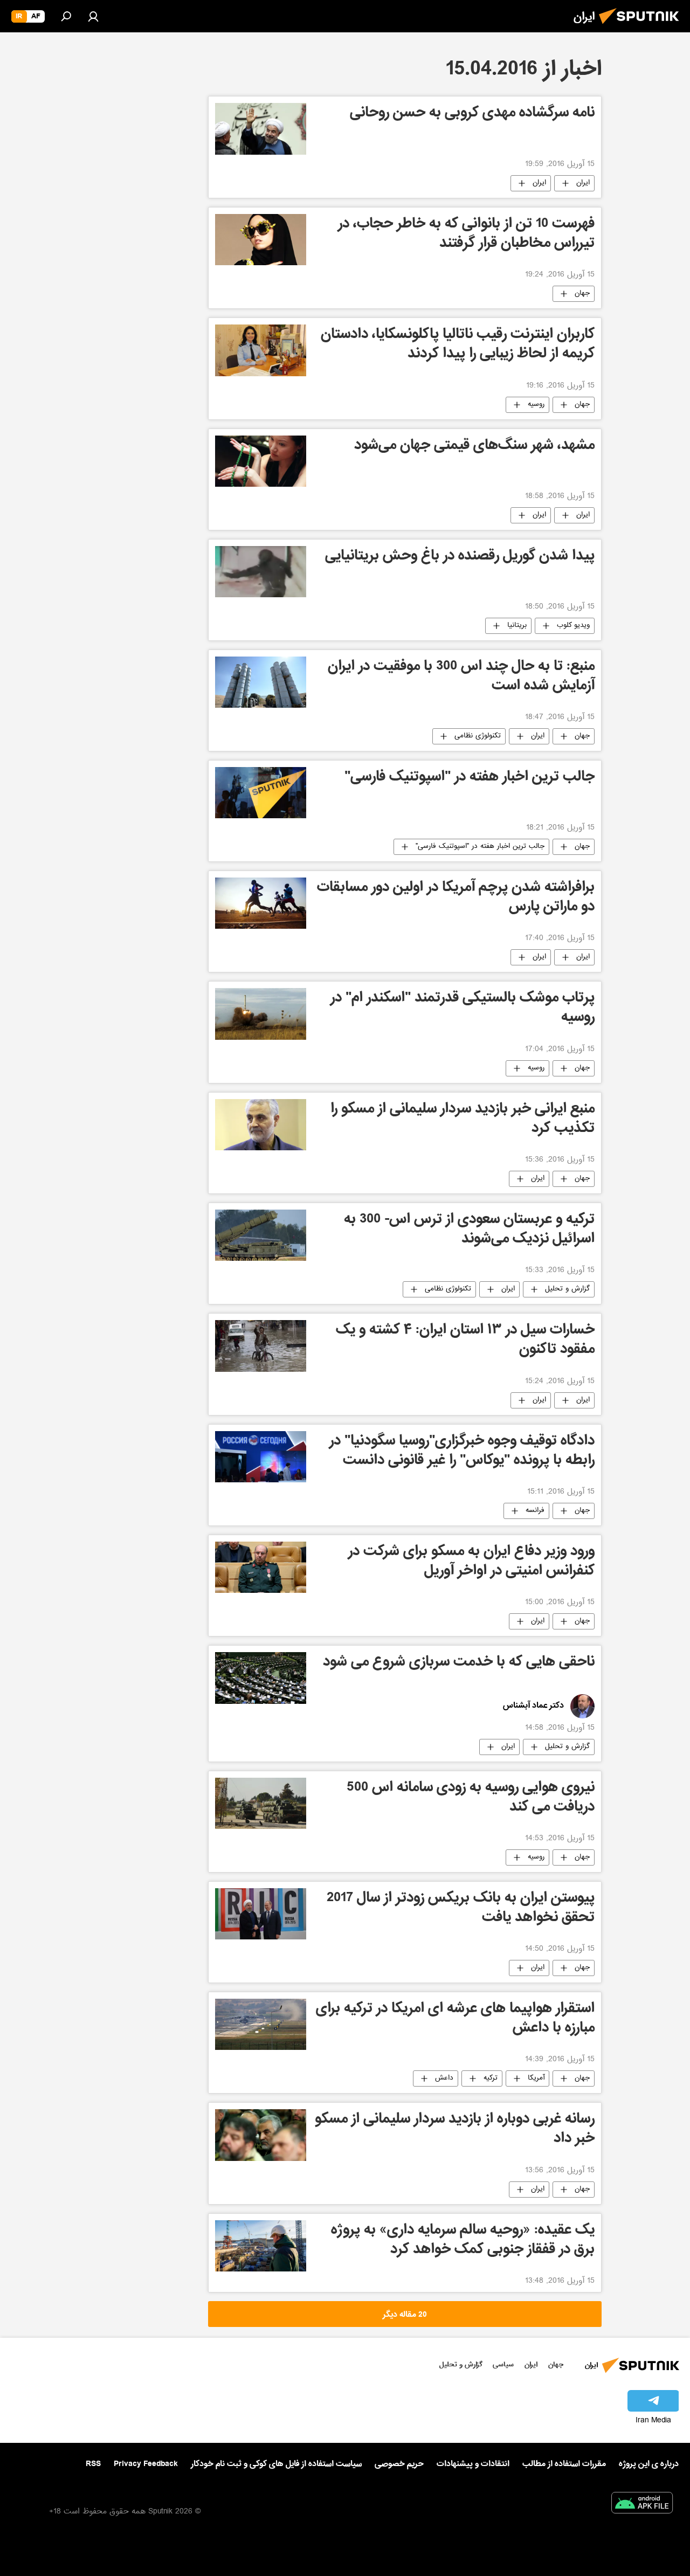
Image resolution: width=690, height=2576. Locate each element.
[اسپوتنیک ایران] (642, 27)
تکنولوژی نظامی (478, 736)
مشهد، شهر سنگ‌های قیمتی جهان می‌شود (474, 447)
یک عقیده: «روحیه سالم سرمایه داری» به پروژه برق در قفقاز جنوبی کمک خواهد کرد (463, 2241)
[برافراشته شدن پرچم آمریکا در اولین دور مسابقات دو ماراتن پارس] (261, 903)
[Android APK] (642, 2505)
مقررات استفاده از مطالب (564, 2464)
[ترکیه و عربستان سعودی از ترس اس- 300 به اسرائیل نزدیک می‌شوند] (261, 1235)
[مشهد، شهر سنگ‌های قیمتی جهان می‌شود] (261, 461)
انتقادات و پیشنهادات (473, 2464)
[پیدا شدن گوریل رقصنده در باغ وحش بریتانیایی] (261, 572)
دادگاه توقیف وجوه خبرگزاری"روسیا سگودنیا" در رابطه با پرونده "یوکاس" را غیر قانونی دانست (462, 1452)
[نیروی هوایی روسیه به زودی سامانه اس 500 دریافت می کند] (261, 1803)
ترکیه (491, 2078)
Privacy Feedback (146, 2464)
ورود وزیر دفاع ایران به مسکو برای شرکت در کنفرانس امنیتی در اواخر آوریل (471, 1562)
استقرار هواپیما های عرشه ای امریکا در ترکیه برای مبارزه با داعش (455, 2019)
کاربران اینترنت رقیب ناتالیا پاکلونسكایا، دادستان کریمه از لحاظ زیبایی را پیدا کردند (458, 345)
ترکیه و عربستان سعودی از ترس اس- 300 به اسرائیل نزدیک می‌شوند (469, 1230)
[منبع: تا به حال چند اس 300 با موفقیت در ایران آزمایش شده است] (261, 682)
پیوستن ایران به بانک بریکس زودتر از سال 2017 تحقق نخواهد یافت (461, 1909)
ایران (583, 183)
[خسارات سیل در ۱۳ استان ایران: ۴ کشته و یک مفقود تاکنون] (261, 1346)
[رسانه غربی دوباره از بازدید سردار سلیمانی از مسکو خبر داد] (261, 2135)
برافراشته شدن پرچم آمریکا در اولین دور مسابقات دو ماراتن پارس (456, 898)
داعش (444, 2078)
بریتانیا (517, 626)
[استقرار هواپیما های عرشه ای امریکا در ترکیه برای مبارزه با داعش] (261, 2024)
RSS (93, 2464)
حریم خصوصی (399, 2464)
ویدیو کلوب (573, 626)
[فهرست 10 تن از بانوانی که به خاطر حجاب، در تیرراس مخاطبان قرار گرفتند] (261, 240)
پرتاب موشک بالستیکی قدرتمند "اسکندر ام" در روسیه (463, 1009)
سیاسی (503, 2364)
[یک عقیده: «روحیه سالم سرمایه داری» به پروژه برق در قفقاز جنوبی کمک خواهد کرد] (261, 2246)
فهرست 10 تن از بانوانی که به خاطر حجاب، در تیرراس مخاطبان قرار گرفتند (466, 235)
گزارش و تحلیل (567, 1289)
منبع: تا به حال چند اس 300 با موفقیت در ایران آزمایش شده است (461, 677)
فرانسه (535, 1511)
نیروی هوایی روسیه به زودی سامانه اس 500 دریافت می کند (471, 1798)
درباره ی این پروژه (649, 2464)
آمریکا (536, 2078)
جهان (582, 294)
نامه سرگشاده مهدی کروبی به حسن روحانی (472, 114)
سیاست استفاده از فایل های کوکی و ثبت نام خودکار (276, 2464)
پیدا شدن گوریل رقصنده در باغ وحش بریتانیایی (460, 557)
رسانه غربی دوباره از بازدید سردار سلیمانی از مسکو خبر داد (455, 2130)
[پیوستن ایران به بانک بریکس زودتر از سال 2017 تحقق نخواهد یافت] (261, 1914)
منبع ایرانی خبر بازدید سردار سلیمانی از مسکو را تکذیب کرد (463, 1120)
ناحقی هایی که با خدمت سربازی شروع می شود (459, 1663)
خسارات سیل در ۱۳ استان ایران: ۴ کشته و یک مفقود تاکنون (465, 1341)
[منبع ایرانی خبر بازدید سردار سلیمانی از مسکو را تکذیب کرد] (261, 1125)
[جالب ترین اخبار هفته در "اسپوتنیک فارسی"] (261, 793)
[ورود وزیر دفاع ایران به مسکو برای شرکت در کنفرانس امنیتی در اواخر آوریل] (261, 1567)
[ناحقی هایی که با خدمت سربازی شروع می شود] (261, 1678)
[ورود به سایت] (93, 16)
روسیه (536, 405)
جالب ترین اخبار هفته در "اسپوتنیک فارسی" (470, 778)
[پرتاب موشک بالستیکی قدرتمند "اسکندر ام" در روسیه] (261, 1014)
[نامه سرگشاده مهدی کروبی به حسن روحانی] (261, 129)
